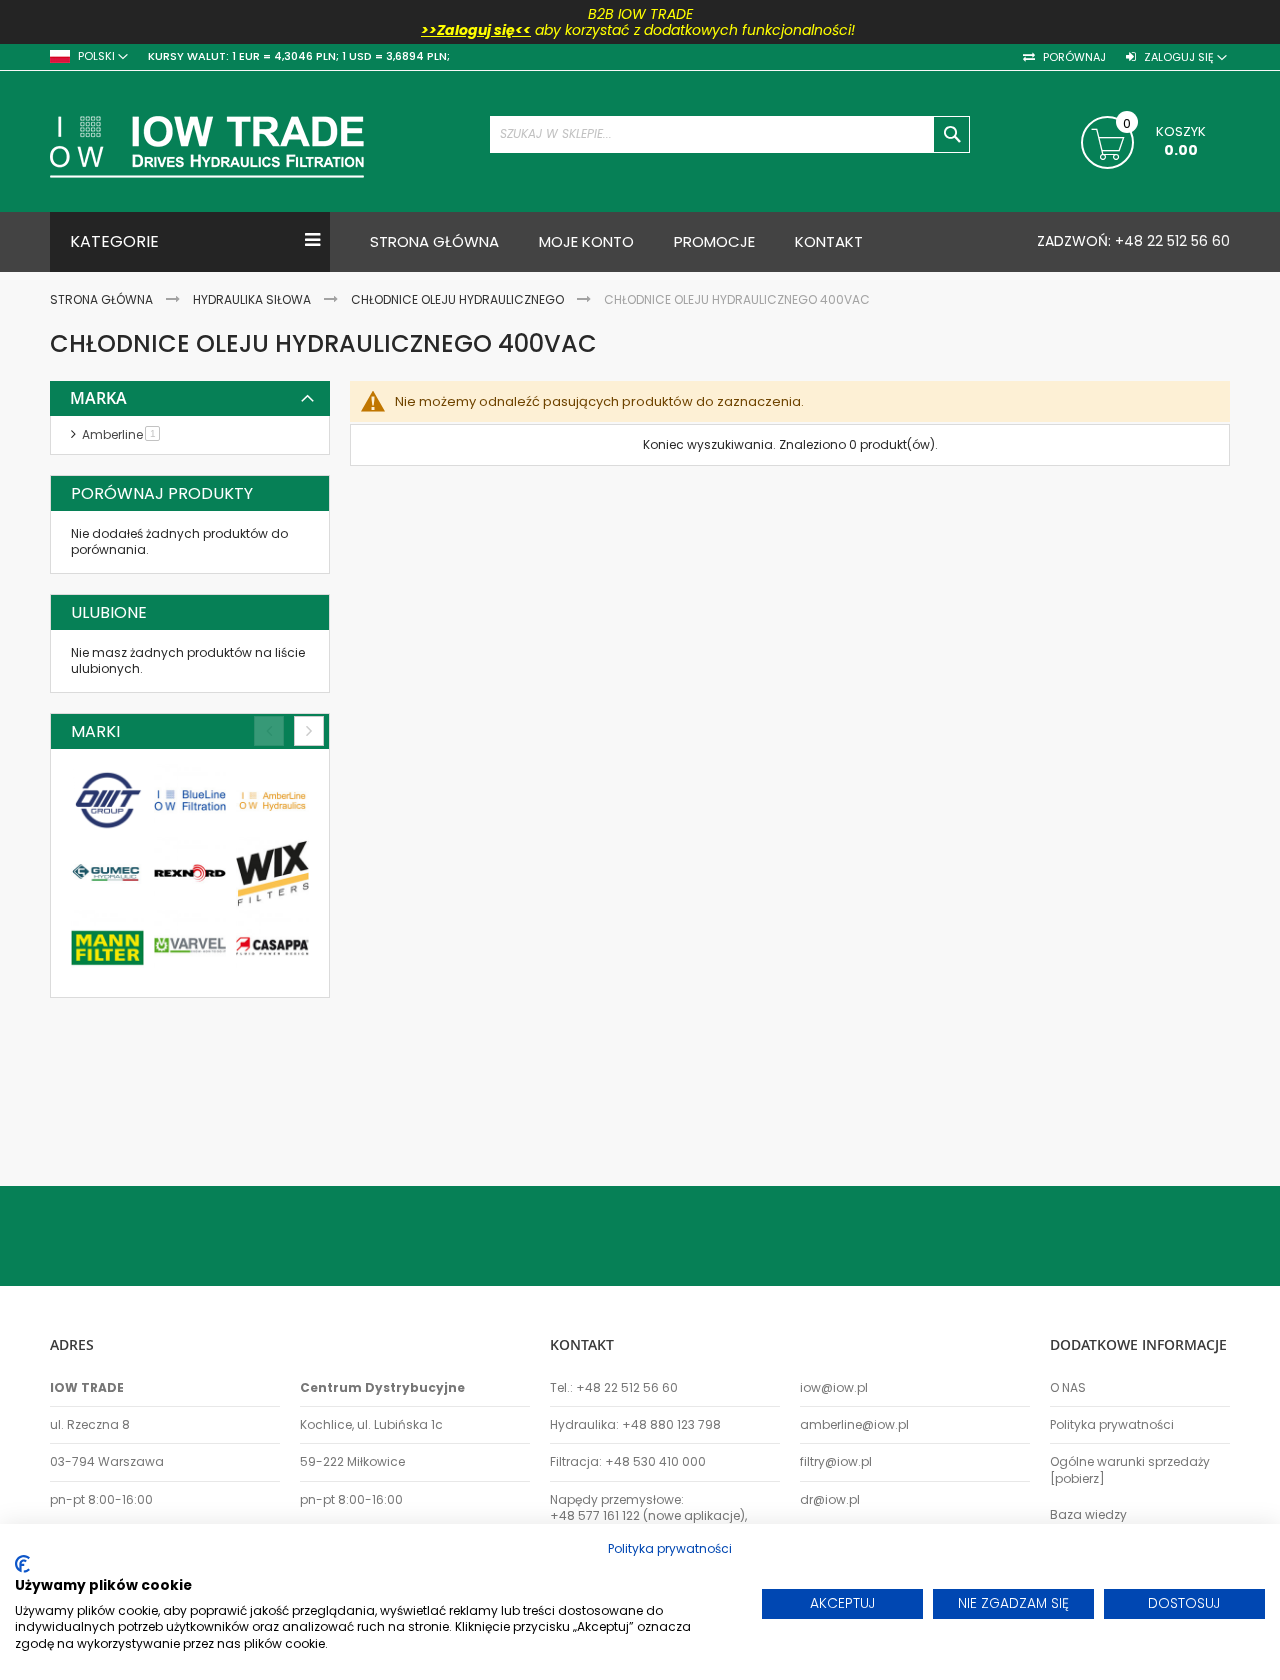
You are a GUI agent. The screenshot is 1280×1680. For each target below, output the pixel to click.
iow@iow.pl (834, 1388)
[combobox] (730, 134)
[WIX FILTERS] (272, 873)
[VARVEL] (190, 946)
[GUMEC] (107, 873)
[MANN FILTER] (107, 946)
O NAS (1068, 1388)
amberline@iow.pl (854, 1425)
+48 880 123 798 (671, 1425)
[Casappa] (272, 946)
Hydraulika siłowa (253, 299)
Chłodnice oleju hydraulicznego (459, 299)
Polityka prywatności (1112, 1425)
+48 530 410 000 (655, 1462)
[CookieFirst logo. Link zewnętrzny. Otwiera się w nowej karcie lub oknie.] (22, 1564)
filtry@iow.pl (836, 1462)
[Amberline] (272, 800)
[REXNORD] (190, 873)
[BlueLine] (190, 800)
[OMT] (107, 800)
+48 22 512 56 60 (1170, 241)
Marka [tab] (98, 398)
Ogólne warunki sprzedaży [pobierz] (1130, 1470)
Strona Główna (103, 299)
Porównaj (1073, 57)
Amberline (124, 434)
